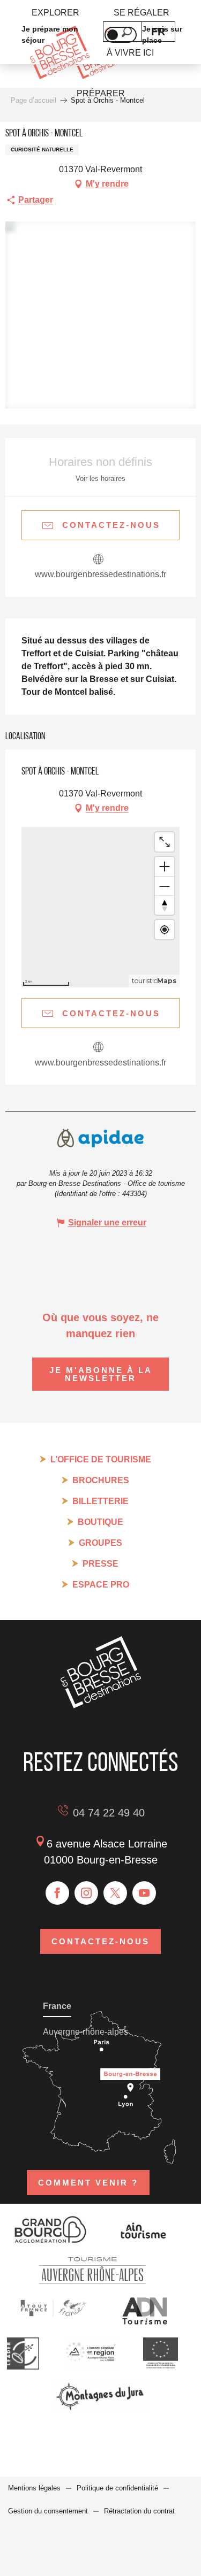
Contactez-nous (100, 1941)
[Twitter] (115, 1893)
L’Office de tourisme (101, 1459)
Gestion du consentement (48, 2511)
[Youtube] (144, 1893)
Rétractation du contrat (139, 2511)
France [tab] (57, 2006)
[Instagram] (86, 1893)
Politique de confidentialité (117, 2488)
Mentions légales (34, 2488)
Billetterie (100, 1501)
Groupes (100, 1543)
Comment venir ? (88, 2183)
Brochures (101, 1480)
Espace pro (101, 1585)
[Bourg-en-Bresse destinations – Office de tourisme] (101, 1705)
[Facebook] (57, 1893)
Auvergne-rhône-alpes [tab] (85, 2032)
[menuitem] (55, 13)
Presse (100, 1564)
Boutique (100, 1522)
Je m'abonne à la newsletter (101, 1374)
